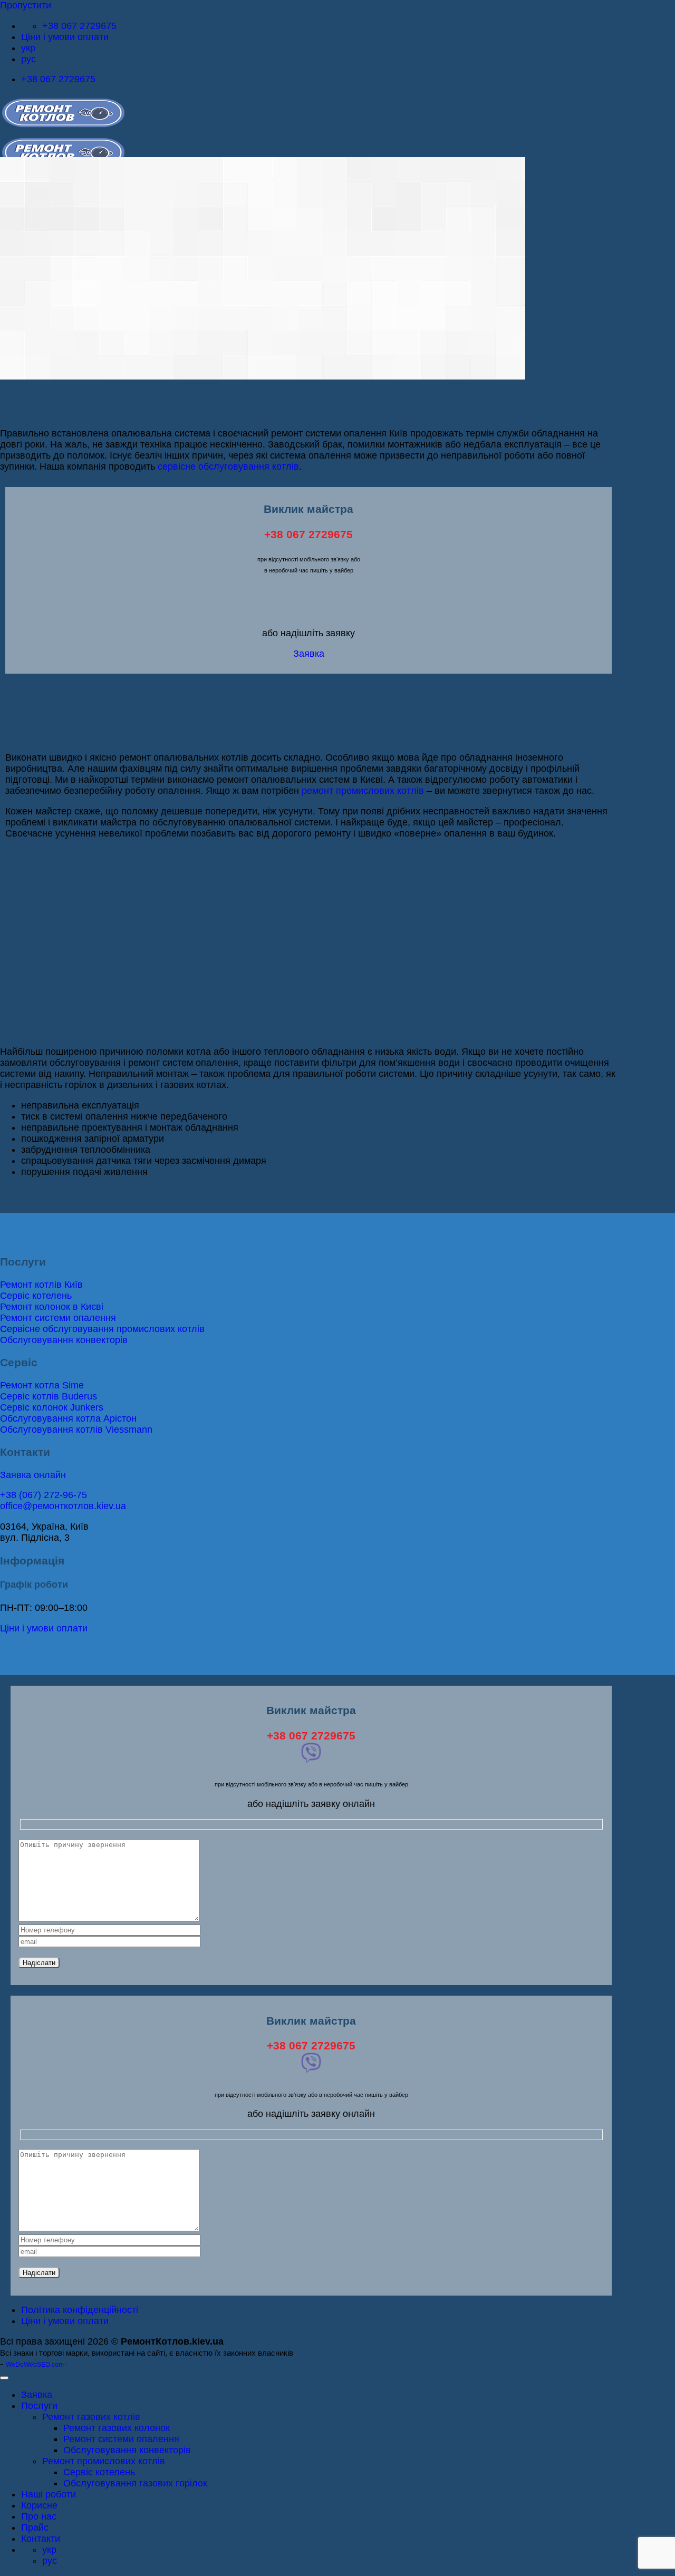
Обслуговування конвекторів (64, 1340)
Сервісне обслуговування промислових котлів (102, 1329)
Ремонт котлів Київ (41, 1285)
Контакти (41, 2539)
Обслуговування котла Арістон (68, 1418)
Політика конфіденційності (80, 2310)
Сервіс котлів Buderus (49, 1396)
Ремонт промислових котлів (104, 2461)
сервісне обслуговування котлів (228, 466)
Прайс (35, 2528)
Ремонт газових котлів (91, 2417)
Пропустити (26, 5)
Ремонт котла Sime (42, 1385)
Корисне (39, 2505)
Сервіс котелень (36, 1296)
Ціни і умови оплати (65, 37)
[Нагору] (4, 2378)
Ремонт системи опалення (58, 1318)
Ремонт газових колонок (117, 2428)
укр (28, 48)
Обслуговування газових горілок (135, 2483)
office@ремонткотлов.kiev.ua (63, 1506)
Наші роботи (49, 2494)
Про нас (39, 2516)
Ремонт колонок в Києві (52, 1307)
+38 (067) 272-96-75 (44, 1495)
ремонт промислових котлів (363, 791)
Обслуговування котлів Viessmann (76, 1430)
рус (28, 59)
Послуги (39, 2406)
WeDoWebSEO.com (35, 2365)
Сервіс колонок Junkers (52, 1407)
